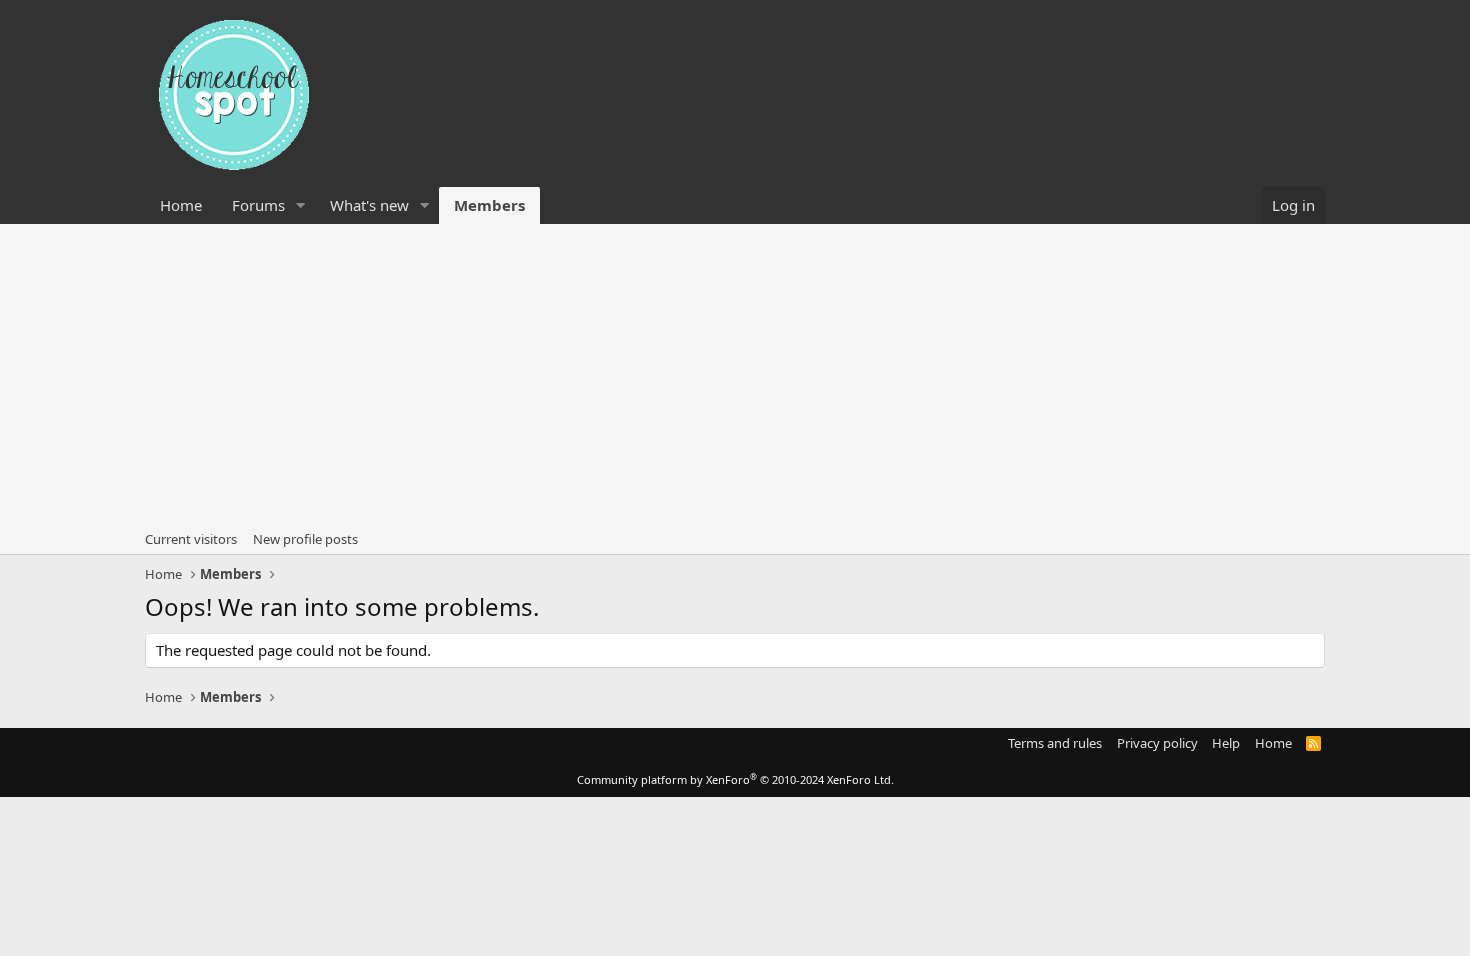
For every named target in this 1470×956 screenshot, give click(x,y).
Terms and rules (1055, 743)
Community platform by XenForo (735, 779)
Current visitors (191, 539)
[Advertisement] (735, 374)
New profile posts (305, 539)
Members (489, 205)
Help (1226, 743)
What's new (369, 205)
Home (181, 205)
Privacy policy (1157, 743)
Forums (258, 205)
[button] (301, 205)
